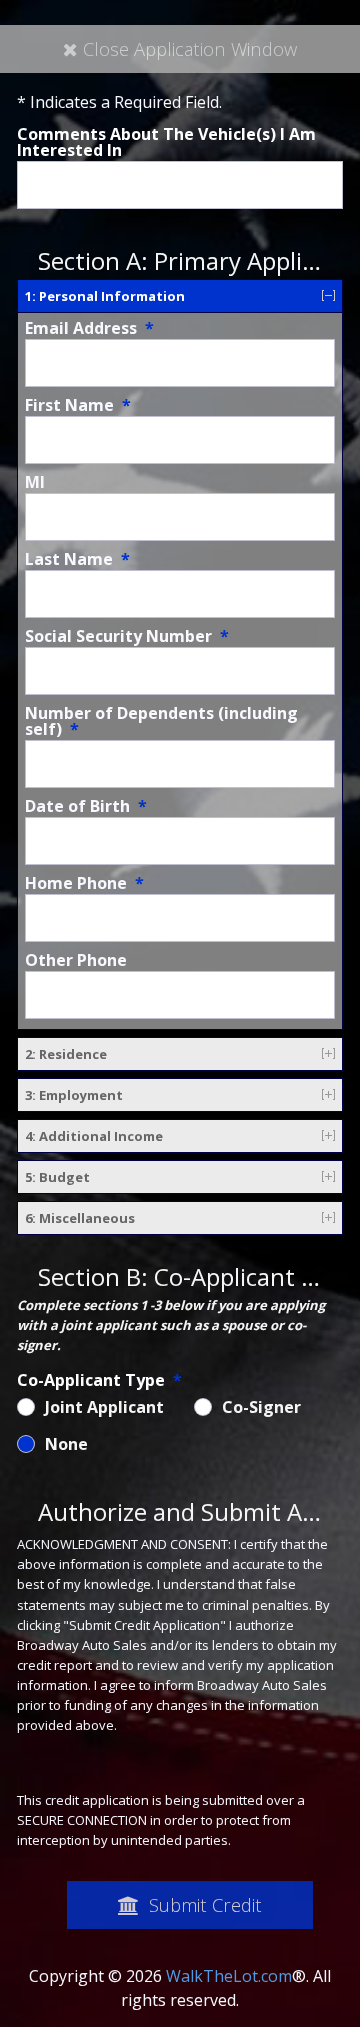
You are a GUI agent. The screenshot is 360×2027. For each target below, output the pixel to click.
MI (35, 482)
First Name (78, 405)
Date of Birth (86, 806)
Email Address (89, 328)
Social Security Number (127, 636)
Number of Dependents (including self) (161, 721)
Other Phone (76, 960)
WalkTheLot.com (229, 1976)
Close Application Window (190, 48)
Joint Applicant (104, 1407)
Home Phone (84, 883)
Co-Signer (261, 1407)
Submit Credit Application (203, 1910)
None (66, 1444)
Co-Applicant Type (99, 1380)
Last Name (77, 559)
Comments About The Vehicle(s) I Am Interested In (166, 142)
